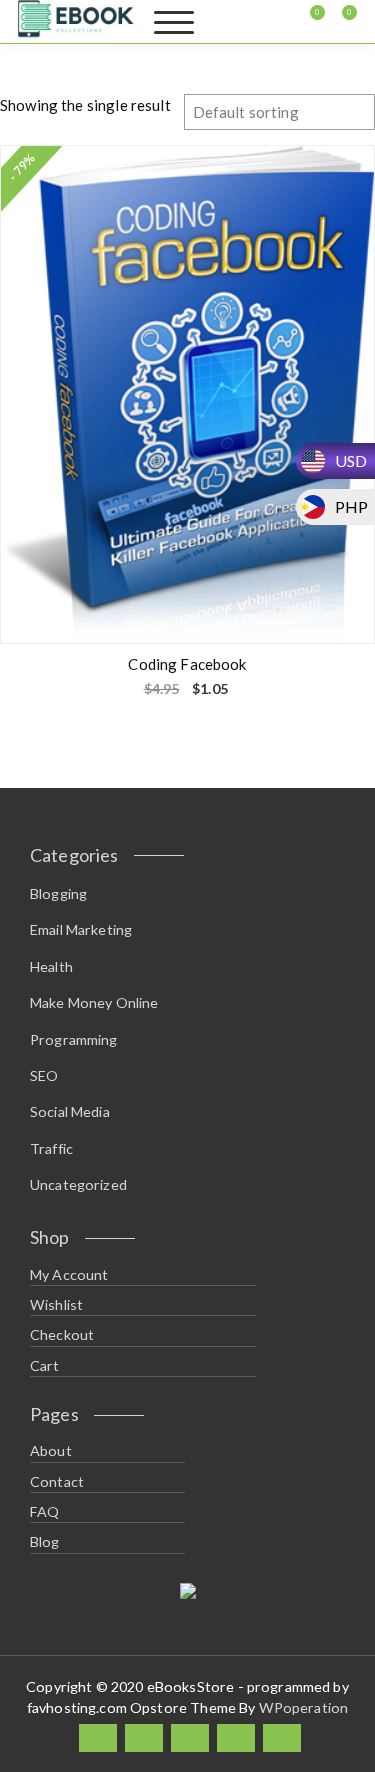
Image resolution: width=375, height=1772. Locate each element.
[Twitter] (144, 1738)
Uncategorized (78, 1184)
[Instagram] (236, 1738)
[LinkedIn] (190, 1738)
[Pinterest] (282, 1738)
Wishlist (56, 1304)
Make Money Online (94, 1002)
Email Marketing (81, 929)
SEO (44, 1075)
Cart (45, 1365)
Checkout (62, 1334)
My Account (69, 1274)
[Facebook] (98, 1738)
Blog (45, 1541)
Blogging (58, 893)
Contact (57, 1481)
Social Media (70, 1111)
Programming (74, 1039)
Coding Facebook (187, 664)
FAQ (44, 1511)
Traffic (51, 1148)
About (51, 1450)
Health (51, 966)
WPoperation (304, 1707)
